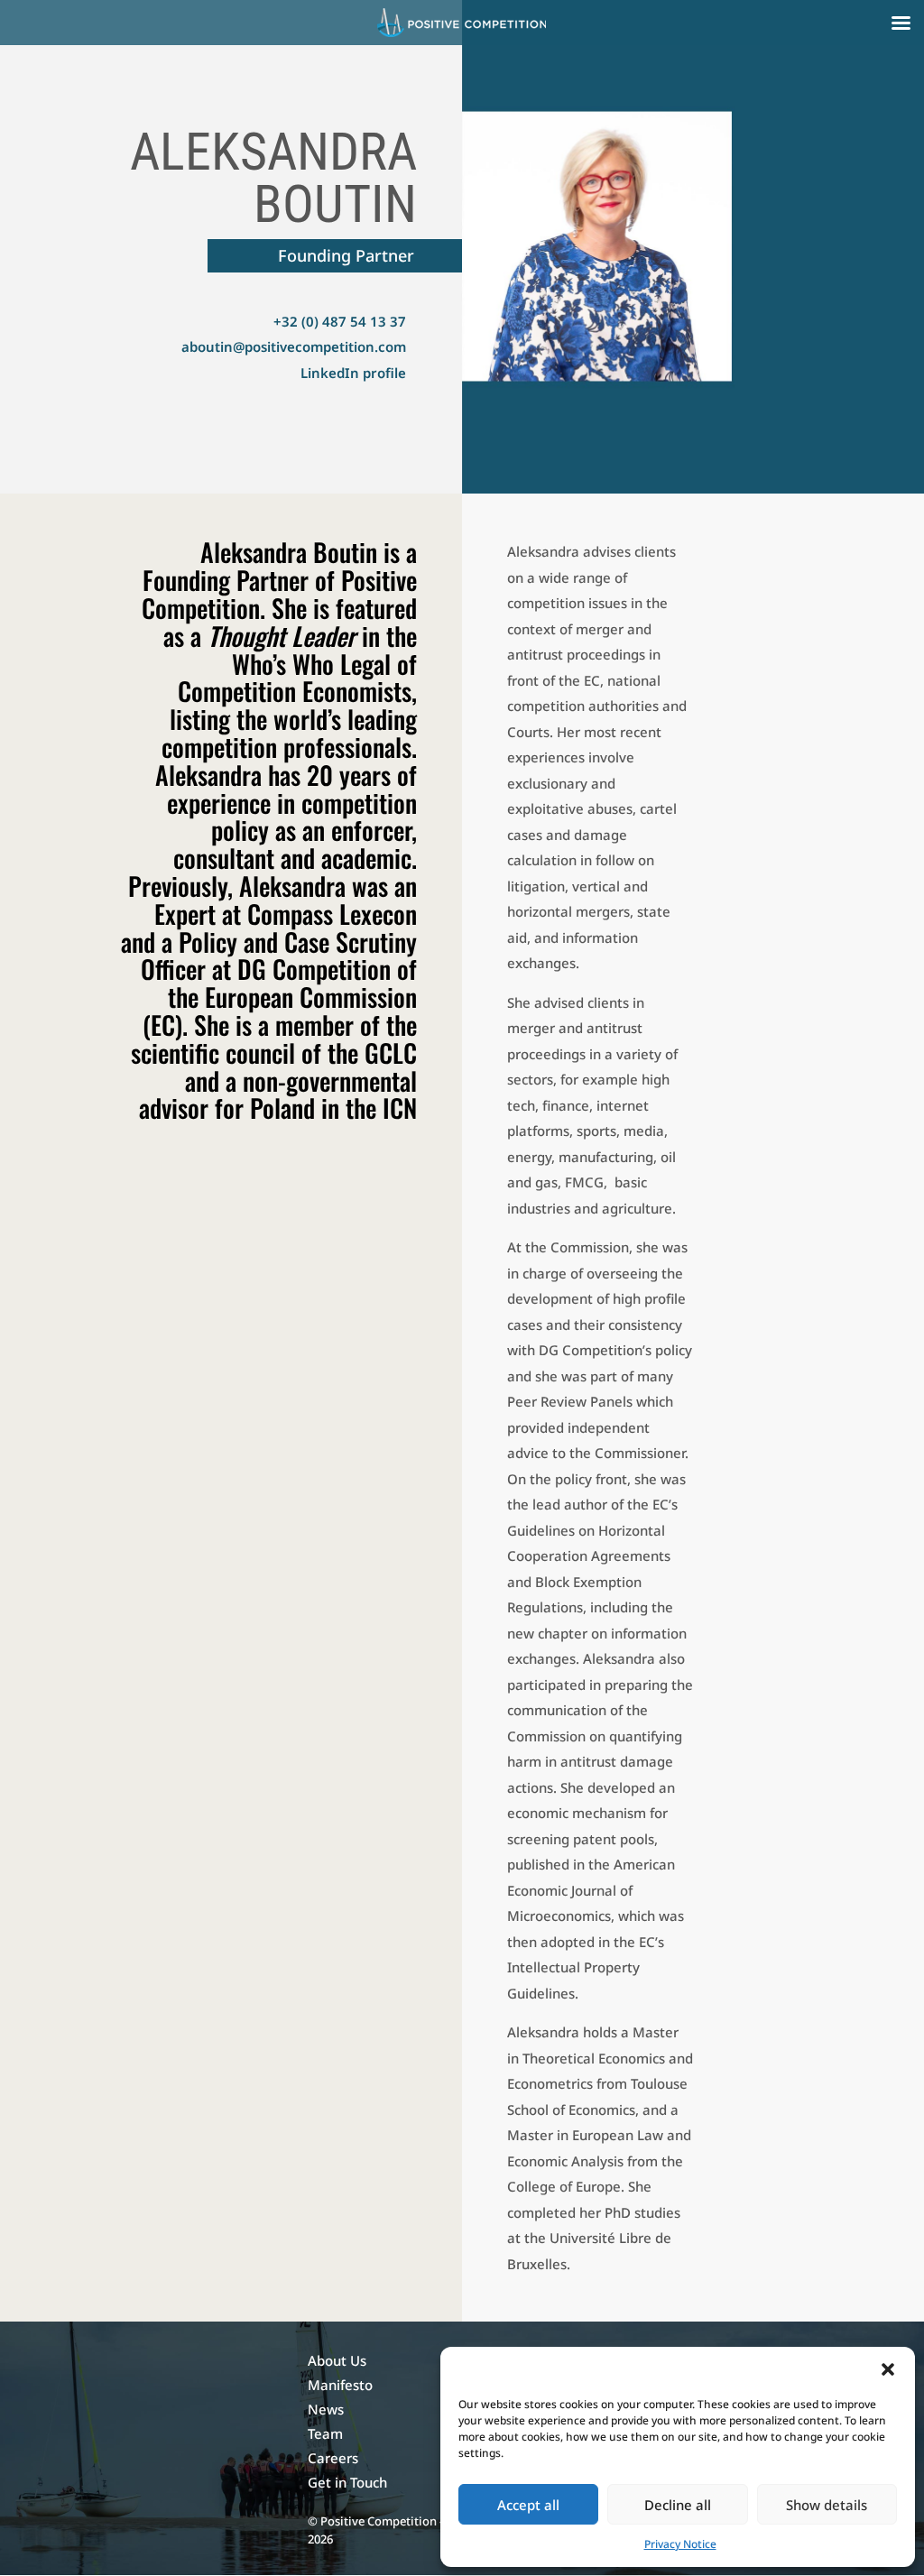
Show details (827, 2505)
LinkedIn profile (353, 373)
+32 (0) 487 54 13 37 (340, 321)
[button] (888, 2369)
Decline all (678, 2505)
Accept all (528, 2505)
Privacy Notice (680, 2544)
